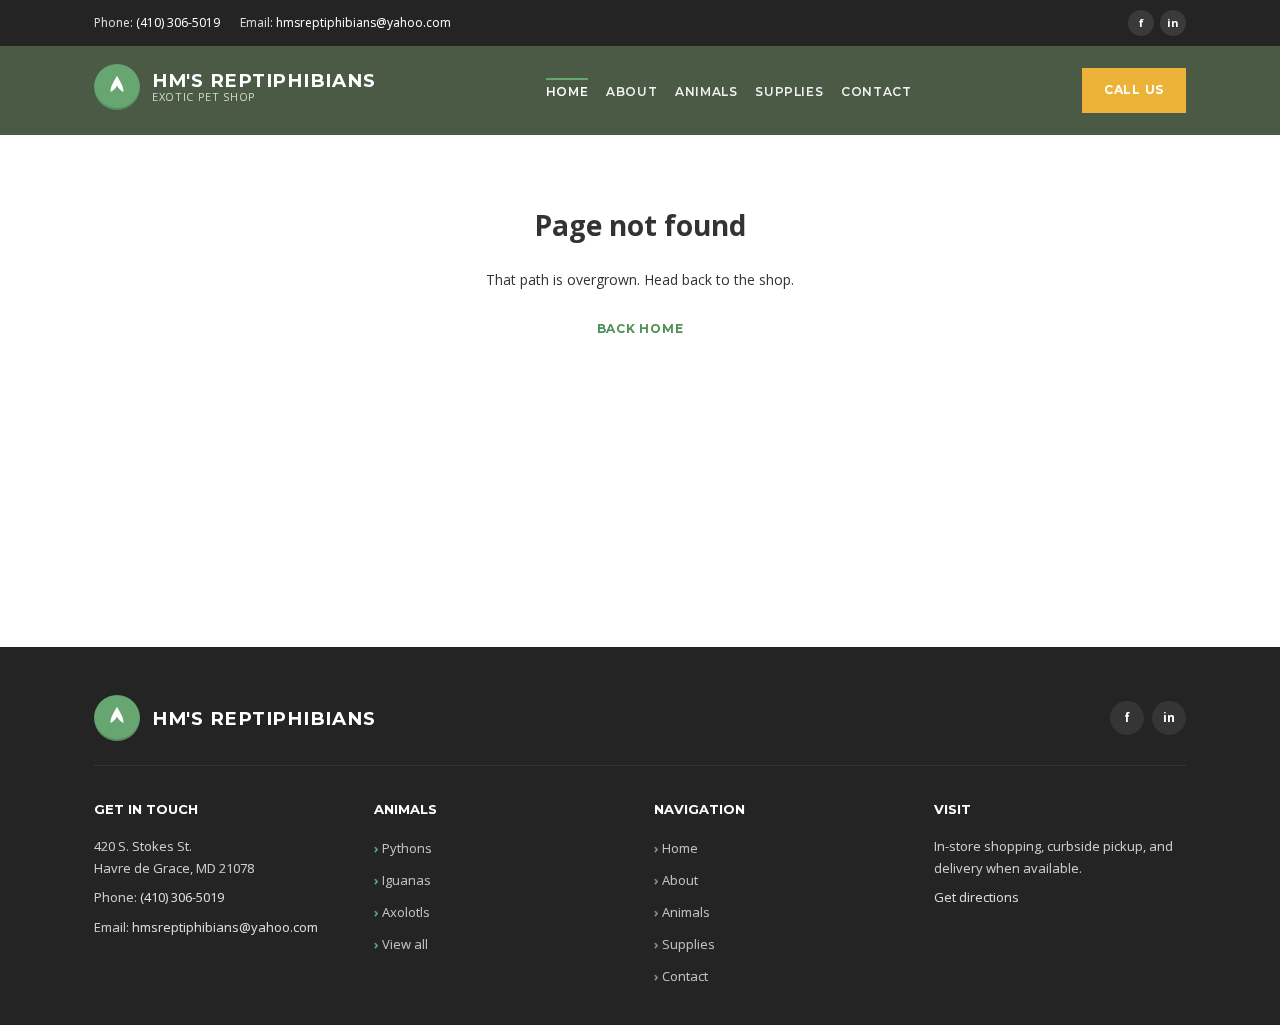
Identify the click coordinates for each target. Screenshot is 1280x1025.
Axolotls (406, 912)
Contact (876, 91)
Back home (640, 328)
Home (567, 91)
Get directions (976, 897)
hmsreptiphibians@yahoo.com (363, 22)
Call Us (1134, 89)
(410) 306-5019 (178, 22)
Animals (706, 91)
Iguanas (406, 880)
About (631, 91)
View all (405, 944)
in (1173, 22)
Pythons (407, 848)
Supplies (789, 91)
